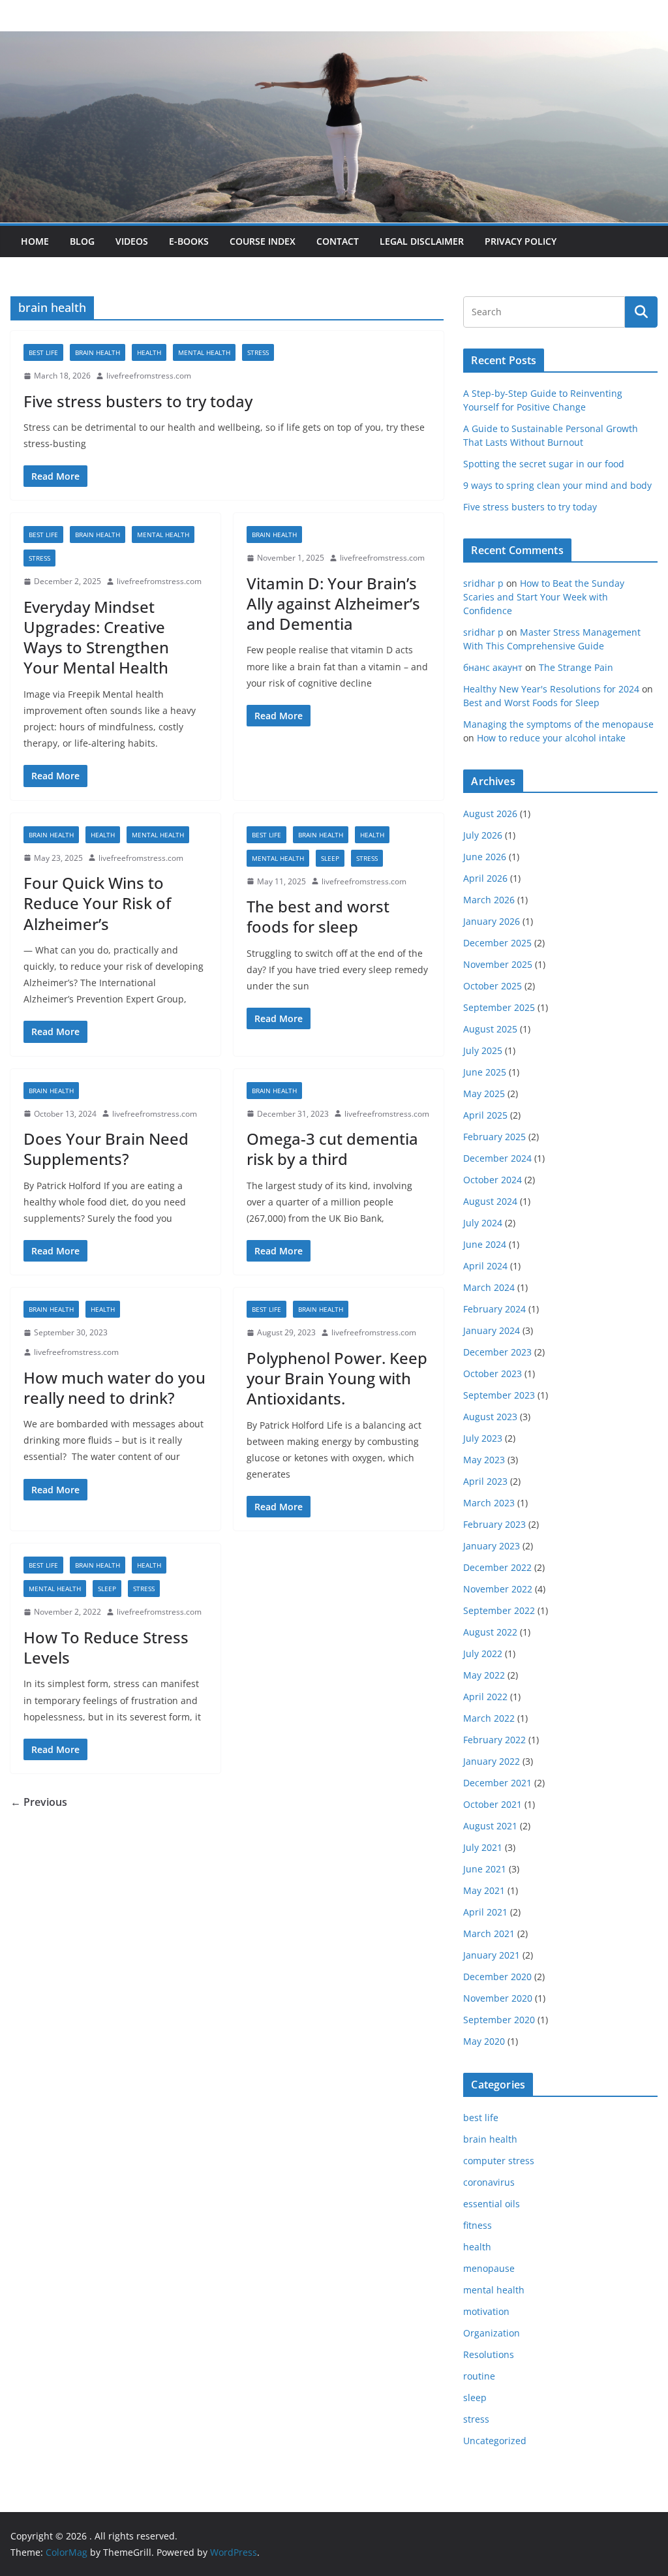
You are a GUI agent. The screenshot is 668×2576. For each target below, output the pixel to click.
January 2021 (492, 1955)
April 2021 (485, 1912)
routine (479, 2376)
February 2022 (494, 1740)
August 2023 (490, 1417)
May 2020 (484, 2041)
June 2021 (485, 1869)
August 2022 (490, 1632)
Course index (263, 241)
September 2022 (499, 1610)
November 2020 (498, 1998)
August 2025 (490, 1029)
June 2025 (485, 1072)
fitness (478, 2225)
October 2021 (493, 1804)
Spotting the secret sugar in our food (544, 464)
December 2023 (497, 1352)
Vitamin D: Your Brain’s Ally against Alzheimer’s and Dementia (333, 603)
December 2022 (497, 1567)
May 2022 (484, 1675)
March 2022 (489, 1718)
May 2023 (484, 1460)
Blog (82, 241)
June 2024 (485, 1244)
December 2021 (497, 1783)
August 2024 (490, 1201)
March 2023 (489, 1503)
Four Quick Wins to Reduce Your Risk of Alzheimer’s (97, 903)
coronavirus (489, 2182)
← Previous (39, 1802)
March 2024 (489, 1287)
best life (43, 352)
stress (258, 352)
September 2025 (499, 1007)
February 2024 (494, 1309)
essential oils (492, 2204)
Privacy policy (521, 241)
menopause (489, 2268)
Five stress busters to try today (138, 401)
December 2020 (497, 1977)
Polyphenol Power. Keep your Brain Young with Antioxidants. (337, 1378)
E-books (189, 241)
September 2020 (499, 2020)
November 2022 (498, 1589)
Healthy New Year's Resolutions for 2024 (551, 689)
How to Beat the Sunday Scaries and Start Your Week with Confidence (544, 597)
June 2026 (485, 857)
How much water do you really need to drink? (114, 1388)
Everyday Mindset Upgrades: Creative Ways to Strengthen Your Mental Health (96, 637)
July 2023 (483, 1438)
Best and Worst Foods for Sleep (531, 703)
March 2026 (489, 900)
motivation (486, 2311)
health (149, 352)
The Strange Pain (576, 667)
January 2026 (492, 921)
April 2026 (485, 878)
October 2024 (493, 1180)
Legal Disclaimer (422, 241)
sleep (330, 858)
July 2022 (483, 1653)
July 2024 (483, 1223)
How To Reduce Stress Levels (106, 1647)
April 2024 (485, 1266)
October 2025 (493, 986)
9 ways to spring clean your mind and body (557, 485)
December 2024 (497, 1158)
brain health (98, 352)
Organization (492, 2333)
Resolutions (489, 2354)
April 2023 (485, 1481)
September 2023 (499, 1395)
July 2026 (483, 835)
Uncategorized (495, 2441)
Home (35, 241)
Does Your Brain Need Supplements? (106, 1149)
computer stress (499, 2161)
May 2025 (484, 1094)
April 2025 (485, 1115)
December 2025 (497, 943)
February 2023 (494, 1524)
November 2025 (498, 964)
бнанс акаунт (493, 667)
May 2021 (484, 1890)
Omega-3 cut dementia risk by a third (332, 1149)
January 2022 (492, 1761)
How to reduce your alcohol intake (551, 738)
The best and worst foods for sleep (318, 916)
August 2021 (490, 1826)
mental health (204, 352)
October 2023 (493, 1373)
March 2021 (489, 1933)
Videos (132, 241)
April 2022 (485, 1697)
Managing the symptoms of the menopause (558, 724)
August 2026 (490, 814)
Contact (338, 241)
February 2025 (494, 1137)
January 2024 (492, 1330)
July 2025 (483, 1050)
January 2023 (492, 1546)
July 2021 (483, 1847)
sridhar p (483, 583)
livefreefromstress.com (149, 376)
